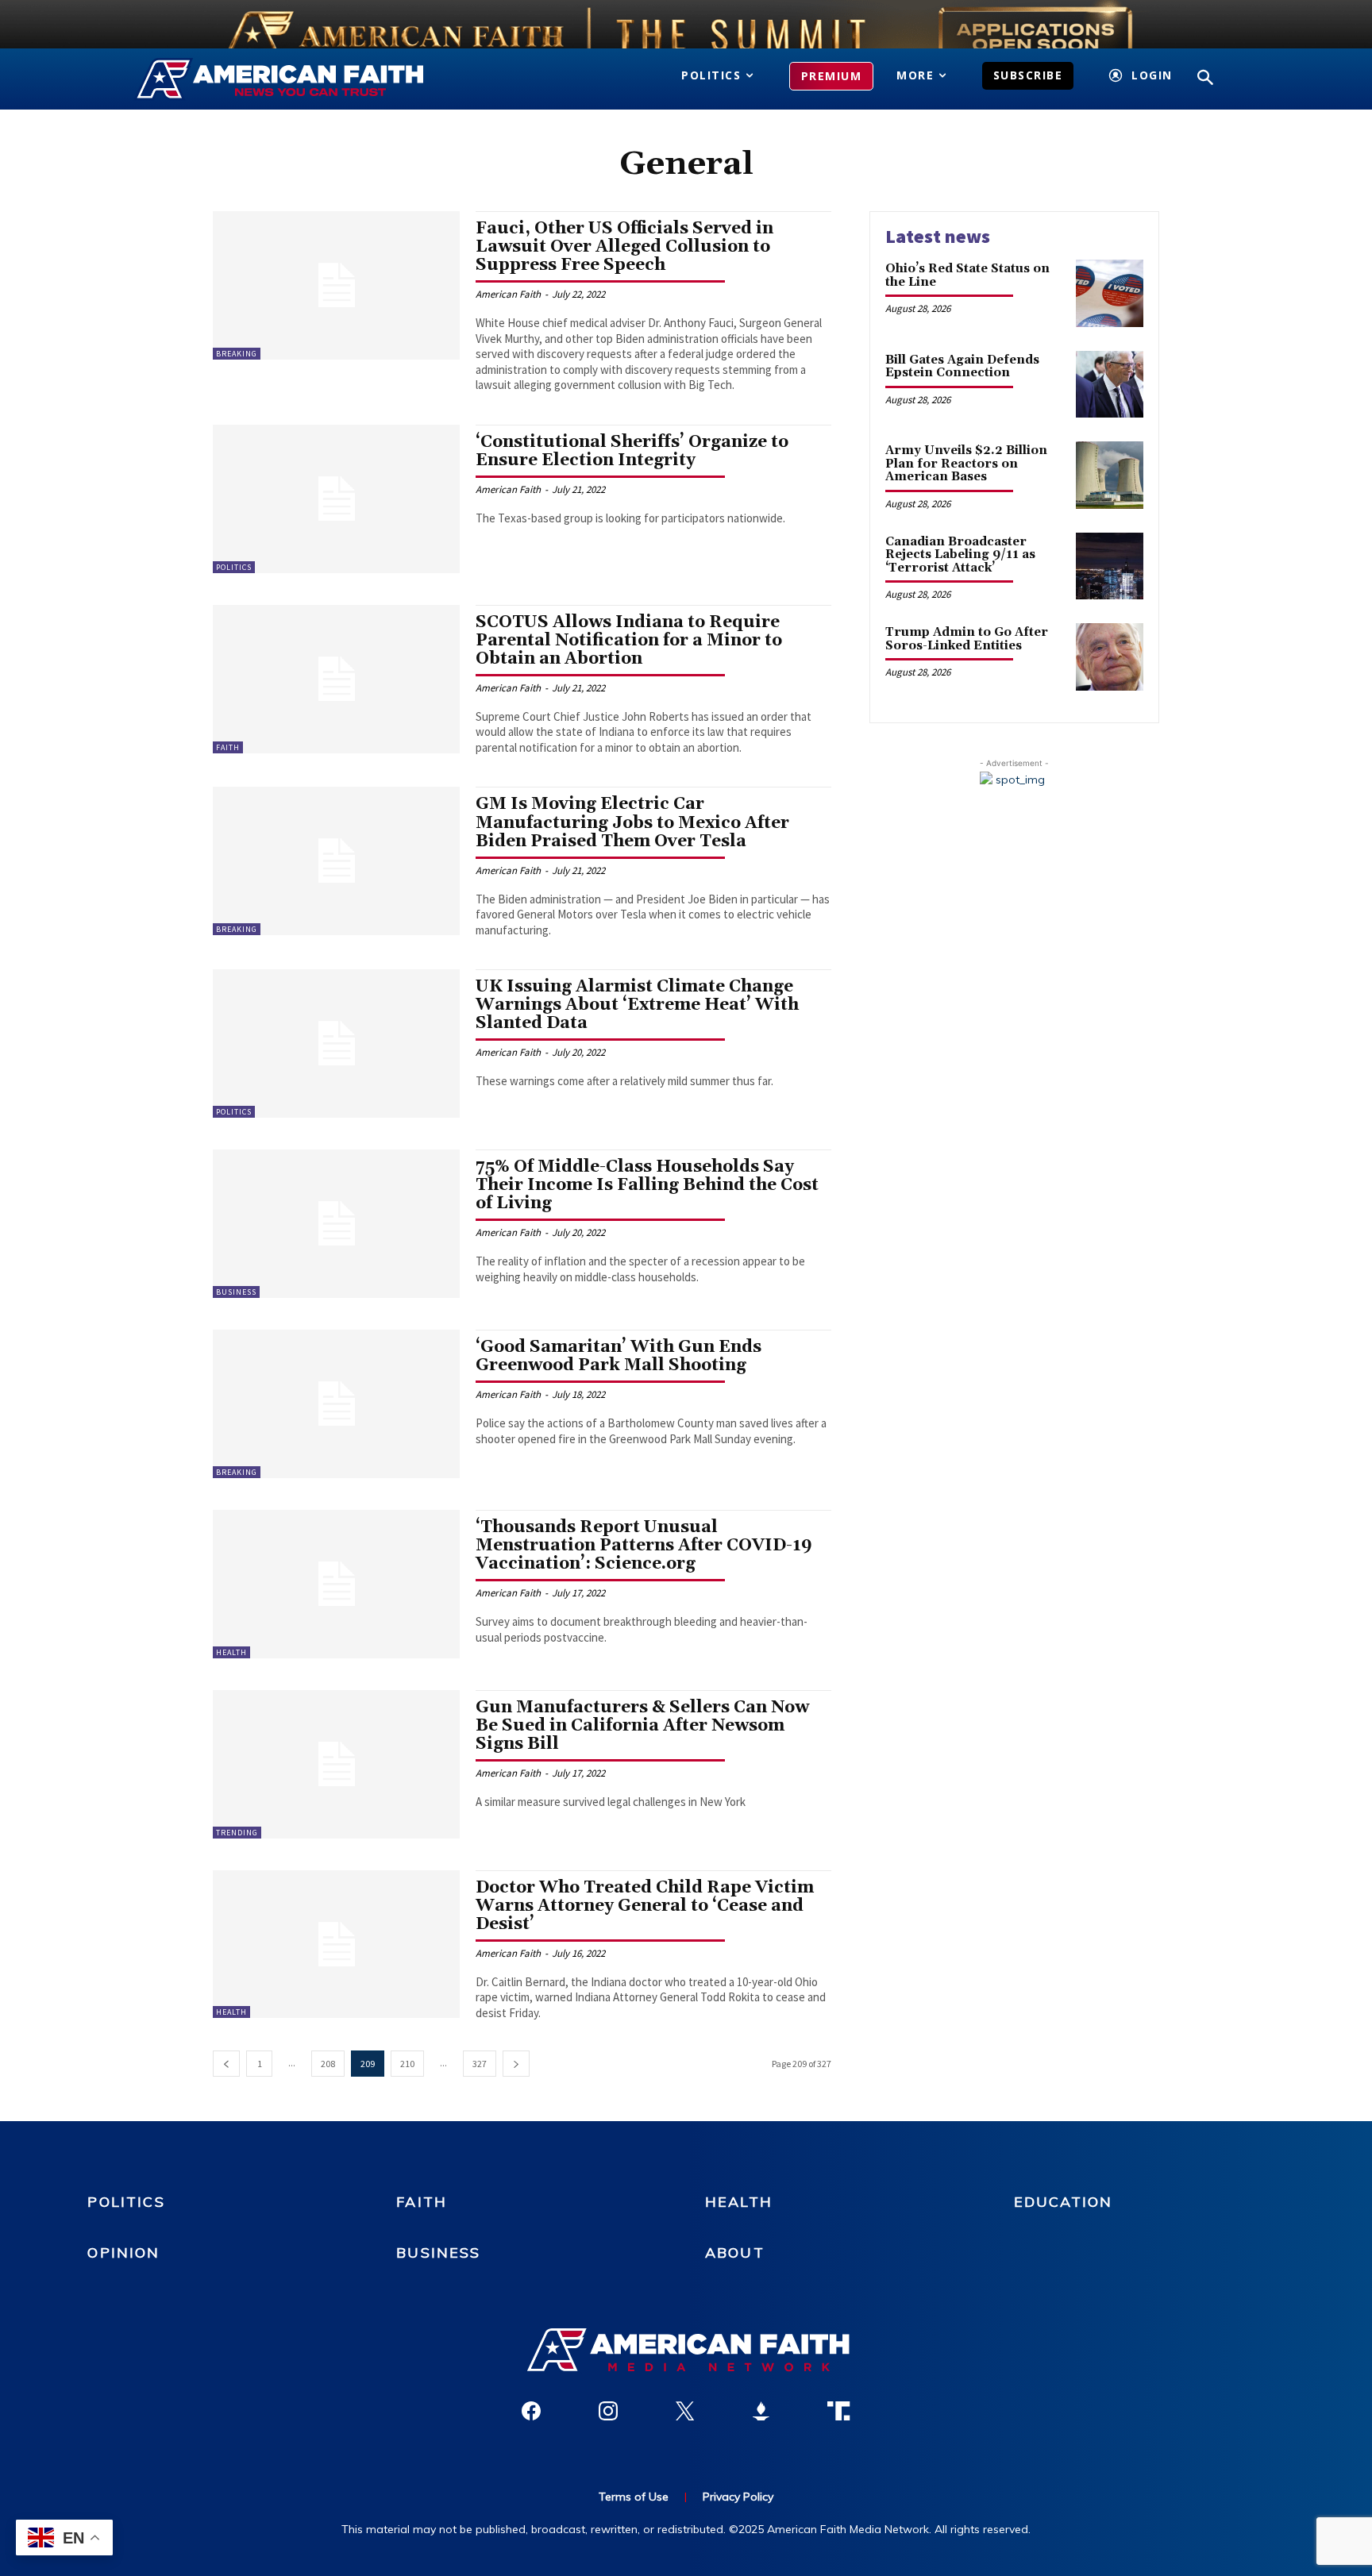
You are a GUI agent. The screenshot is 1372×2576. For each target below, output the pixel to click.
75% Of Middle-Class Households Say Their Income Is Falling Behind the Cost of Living (647, 1185)
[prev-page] (226, 2064)
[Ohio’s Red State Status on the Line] (1110, 293)
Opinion (123, 2253)
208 (328, 2064)
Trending (237, 1833)
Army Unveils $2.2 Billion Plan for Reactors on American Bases (966, 464)
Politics (234, 567)
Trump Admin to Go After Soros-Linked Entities (967, 639)
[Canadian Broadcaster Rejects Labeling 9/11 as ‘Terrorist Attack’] (1110, 566)
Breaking (237, 354)
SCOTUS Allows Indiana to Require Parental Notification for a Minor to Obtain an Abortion (629, 641)
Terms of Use (634, 2497)
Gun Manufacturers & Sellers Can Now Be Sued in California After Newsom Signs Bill (642, 1726)
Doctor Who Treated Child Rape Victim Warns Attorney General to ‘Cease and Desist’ (645, 1906)
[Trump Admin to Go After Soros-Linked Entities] (1110, 657)
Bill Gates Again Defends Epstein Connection (962, 367)
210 (407, 2064)
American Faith (508, 294)
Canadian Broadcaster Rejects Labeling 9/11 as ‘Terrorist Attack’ (960, 555)
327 (480, 2064)
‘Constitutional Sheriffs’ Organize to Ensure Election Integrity (632, 451)
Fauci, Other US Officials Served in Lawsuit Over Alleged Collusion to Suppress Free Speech (624, 247)
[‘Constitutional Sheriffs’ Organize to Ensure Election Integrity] (336, 499)
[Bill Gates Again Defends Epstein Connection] (1110, 385)
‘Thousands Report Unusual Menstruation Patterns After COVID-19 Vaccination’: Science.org (644, 1546)
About (735, 2253)
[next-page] (516, 2064)
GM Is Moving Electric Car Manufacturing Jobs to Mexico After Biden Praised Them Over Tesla (632, 822)
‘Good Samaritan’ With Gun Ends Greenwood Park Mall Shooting (619, 1356)
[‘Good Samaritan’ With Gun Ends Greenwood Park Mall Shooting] (336, 1404)
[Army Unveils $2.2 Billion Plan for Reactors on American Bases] (1110, 475)
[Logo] (303, 79)
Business (236, 1292)
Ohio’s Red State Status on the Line (967, 275)
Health (231, 1652)
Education (1063, 2202)
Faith (228, 747)
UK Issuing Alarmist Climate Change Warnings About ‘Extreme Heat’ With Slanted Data (637, 1005)
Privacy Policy (738, 2497)
